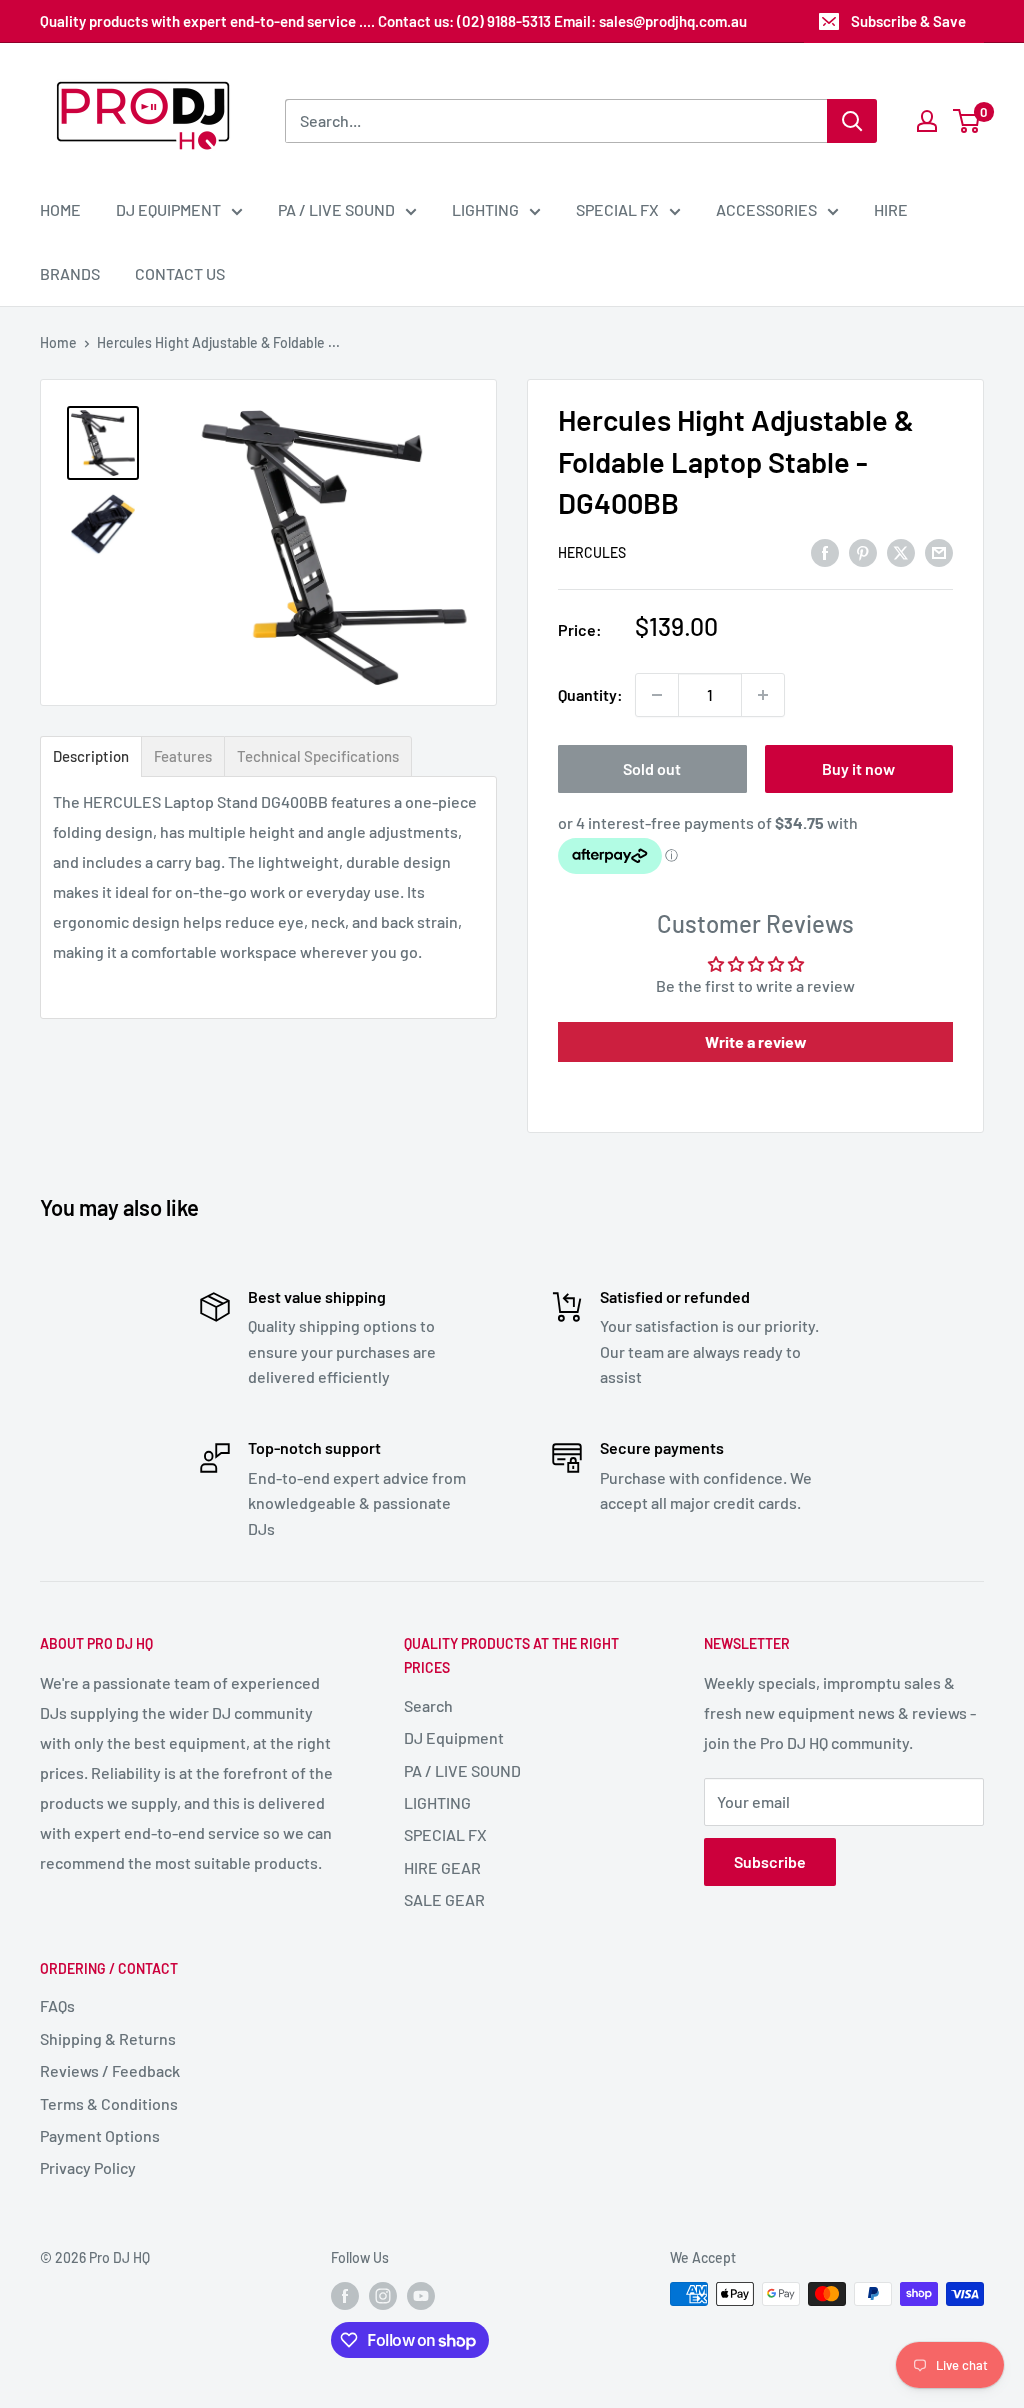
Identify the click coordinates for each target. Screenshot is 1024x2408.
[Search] (852, 121)
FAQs (57, 2005)
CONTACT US (180, 273)
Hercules (592, 552)
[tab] (91, 756)
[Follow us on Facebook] (345, 2296)
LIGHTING (485, 209)
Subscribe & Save (908, 21)
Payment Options (100, 2135)
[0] (967, 121)
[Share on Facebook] (825, 551)
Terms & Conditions (109, 2103)
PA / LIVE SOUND (336, 209)
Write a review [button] (756, 1041)
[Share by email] (939, 551)
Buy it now (858, 768)
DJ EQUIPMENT (168, 209)
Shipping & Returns (108, 2038)
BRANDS (70, 273)
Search (428, 1705)
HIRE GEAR (442, 1867)
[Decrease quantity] (657, 695)
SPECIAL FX (617, 209)
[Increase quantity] (763, 695)
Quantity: (590, 694)
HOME (60, 209)
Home (58, 342)
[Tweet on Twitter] (901, 551)
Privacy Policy (88, 2167)
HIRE (891, 209)
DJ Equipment (454, 1737)
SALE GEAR (444, 1899)
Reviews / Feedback (110, 2070)
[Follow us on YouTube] (421, 2296)
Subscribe (770, 1861)
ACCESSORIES (766, 209)
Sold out (652, 768)
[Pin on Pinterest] (863, 551)
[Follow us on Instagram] (383, 2296)
